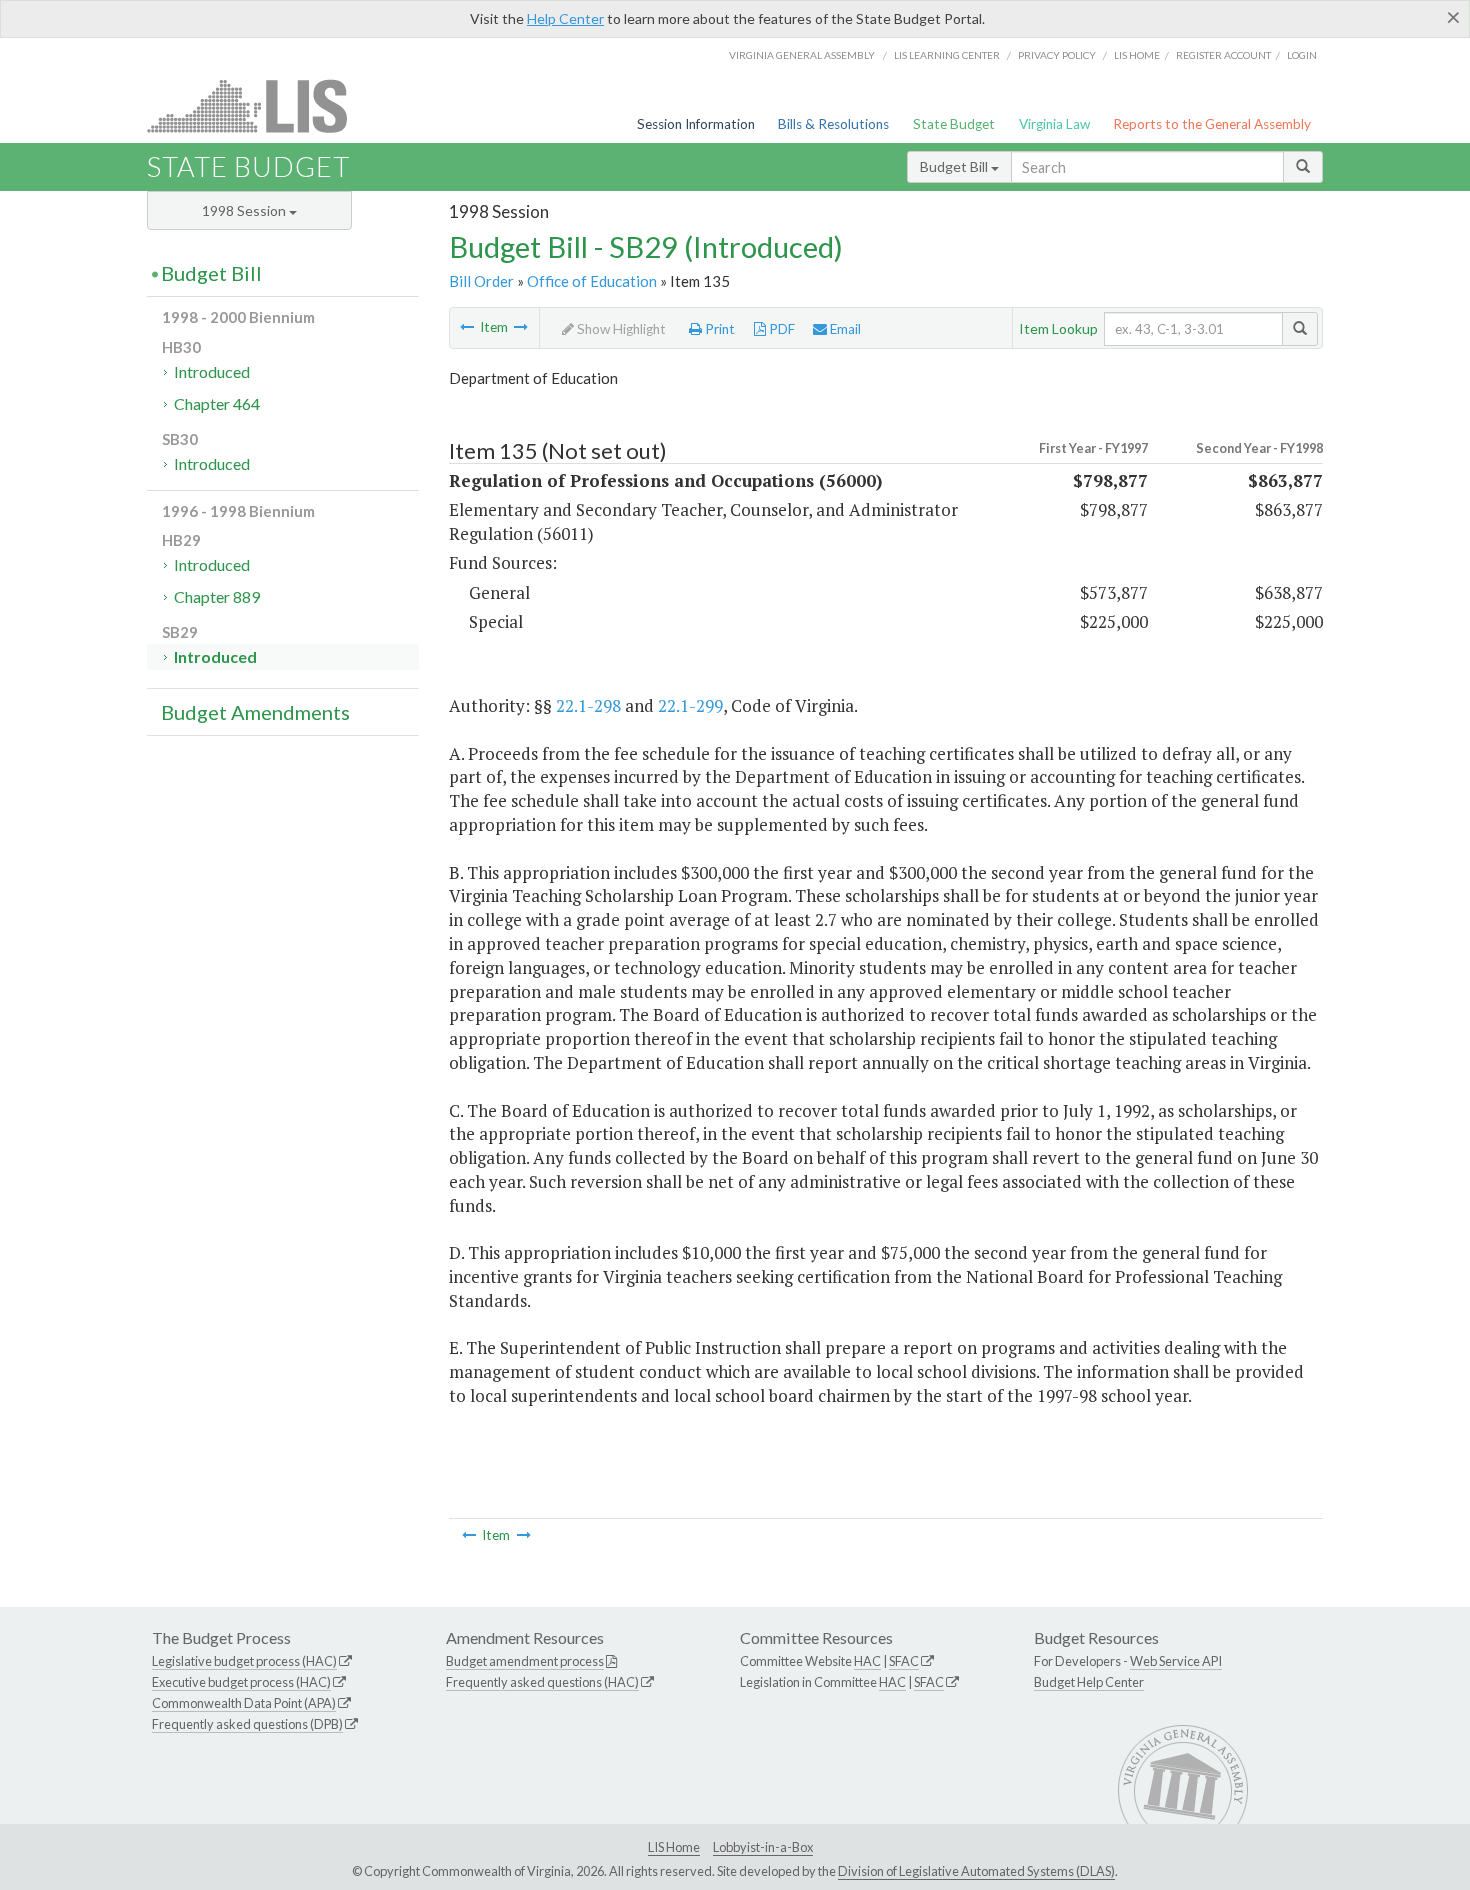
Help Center (565, 18)
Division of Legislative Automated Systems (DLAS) (976, 1871)
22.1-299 (690, 705)
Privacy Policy (1057, 55)
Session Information (696, 124)
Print (718, 329)
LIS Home (674, 1847)
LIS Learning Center (947, 55)
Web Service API (1176, 1661)
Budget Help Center (1089, 1682)
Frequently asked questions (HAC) (542, 1682)
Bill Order (481, 281)
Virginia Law (1054, 124)
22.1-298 (588, 705)
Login (1302, 55)
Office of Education (592, 281)
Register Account (1223, 55)
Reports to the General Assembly (1212, 124)
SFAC (904, 1661)
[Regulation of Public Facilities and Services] (521, 327)
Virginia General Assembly (802, 55)
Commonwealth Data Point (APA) (244, 1703)
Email (844, 329)
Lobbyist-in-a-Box (763, 1847)
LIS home (1137, 55)
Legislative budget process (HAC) (244, 1661)
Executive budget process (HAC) (241, 1682)
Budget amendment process (525, 1661)
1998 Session (245, 210)
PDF (780, 329)
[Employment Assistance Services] (467, 327)
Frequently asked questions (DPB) (247, 1724)
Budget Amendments (255, 712)
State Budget (954, 124)
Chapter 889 (217, 596)
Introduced (212, 371)
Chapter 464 (217, 403)
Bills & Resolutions (833, 124)
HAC (867, 1661)
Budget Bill (955, 166)
